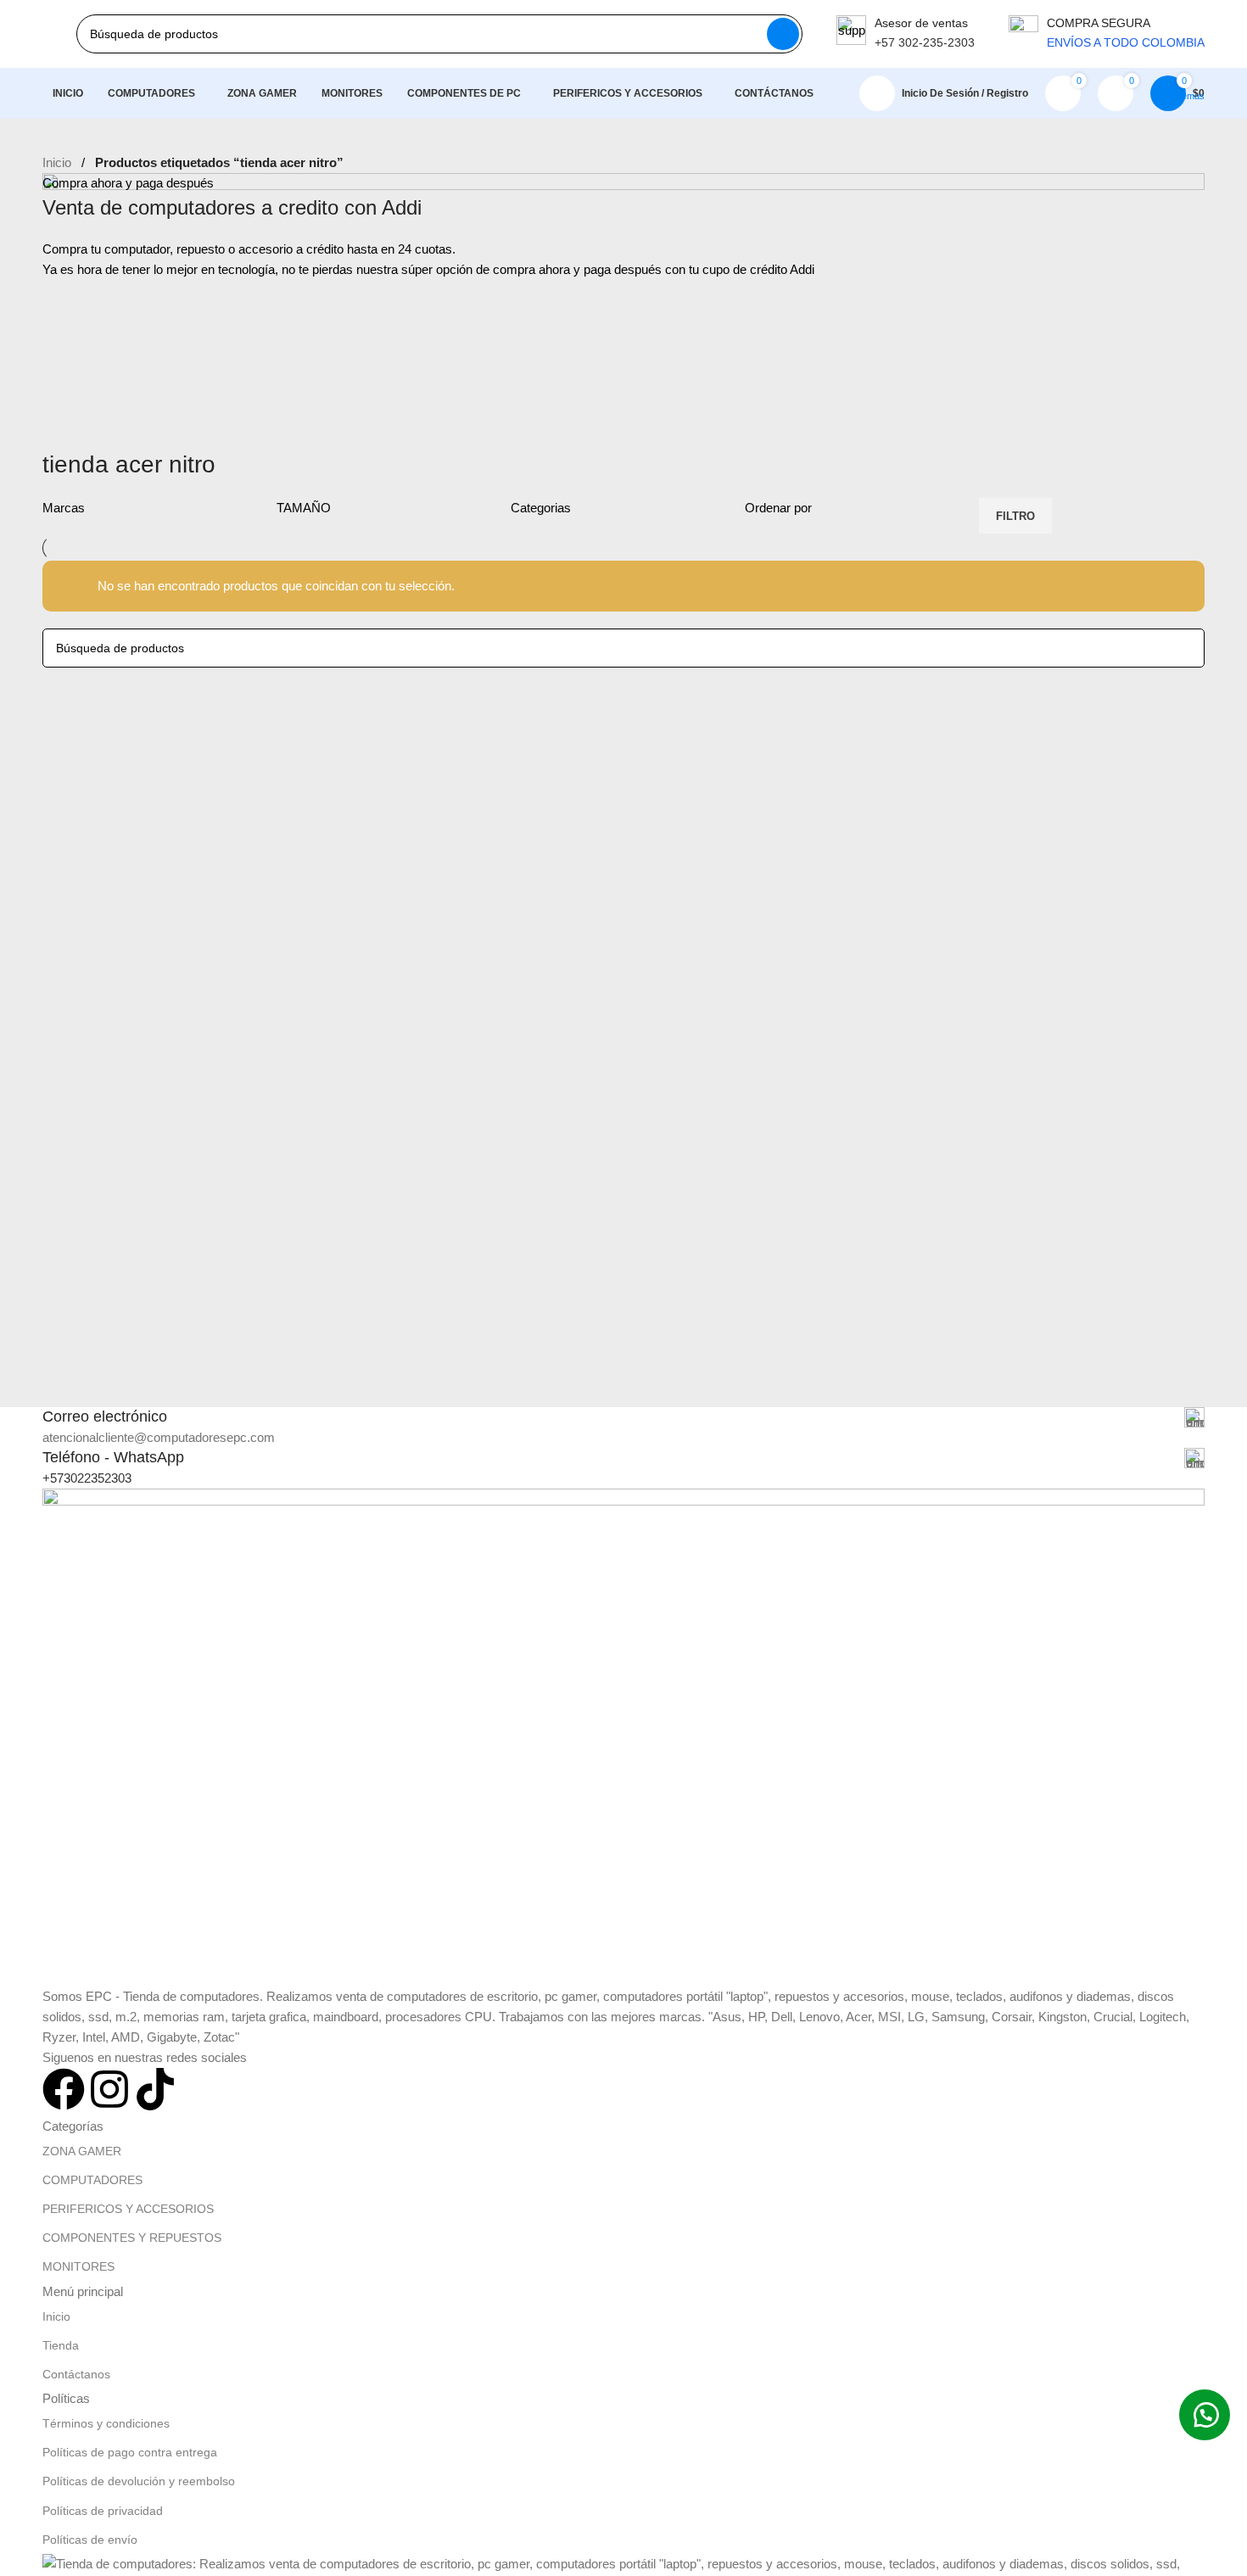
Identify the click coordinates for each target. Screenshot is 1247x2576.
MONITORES (78, 2266)
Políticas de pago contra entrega (130, 2452)
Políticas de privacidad (103, 2511)
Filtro (1015, 516)
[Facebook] (64, 2089)
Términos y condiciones (106, 2423)
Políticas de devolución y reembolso (139, 2481)
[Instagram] (109, 2089)
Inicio (57, 162)
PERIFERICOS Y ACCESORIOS (128, 2209)
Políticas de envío (90, 2540)
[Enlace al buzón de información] (906, 34)
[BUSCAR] (783, 34)
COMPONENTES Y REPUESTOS (132, 2238)
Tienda (61, 2345)
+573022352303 (87, 1478)
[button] (1205, 2415)
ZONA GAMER (82, 2151)
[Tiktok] (155, 2089)
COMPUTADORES (92, 2180)
